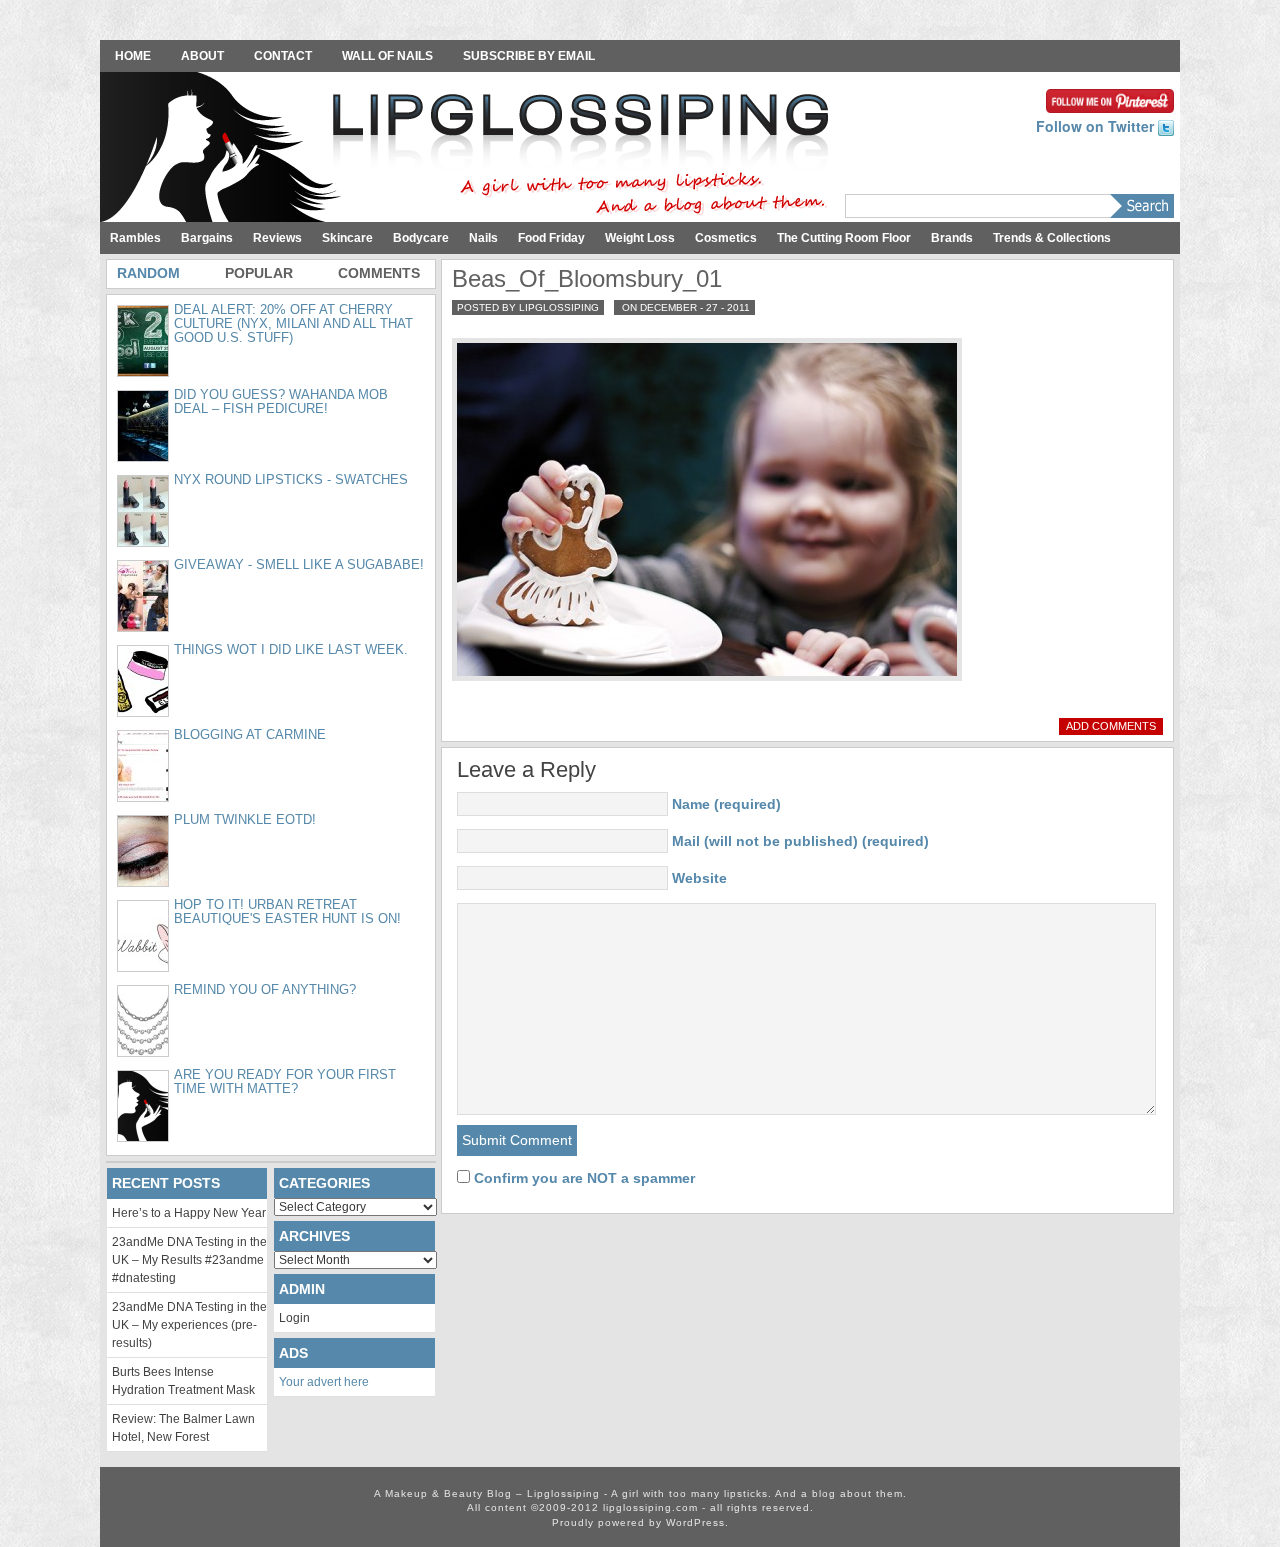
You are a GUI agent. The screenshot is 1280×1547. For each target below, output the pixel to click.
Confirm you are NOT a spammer (582, 1178)
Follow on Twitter (1097, 126)
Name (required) (726, 804)
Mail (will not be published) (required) (800, 841)
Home (133, 56)
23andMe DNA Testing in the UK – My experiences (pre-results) (189, 1325)
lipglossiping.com (650, 1507)
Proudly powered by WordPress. (640, 1522)
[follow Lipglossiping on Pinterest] (1110, 99)
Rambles (135, 238)
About (202, 56)
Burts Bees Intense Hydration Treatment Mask (183, 1381)
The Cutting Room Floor (844, 238)
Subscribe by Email (529, 56)
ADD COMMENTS (1111, 726)
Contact (283, 56)
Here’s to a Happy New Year (189, 1213)
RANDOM (148, 273)
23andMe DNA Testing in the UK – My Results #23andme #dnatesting (189, 1260)
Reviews (277, 238)
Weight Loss (640, 238)
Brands (952, 238)
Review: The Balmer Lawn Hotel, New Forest (183, 1428)
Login (294, 1318)
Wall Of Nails (387, 56)
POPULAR (259, 273)
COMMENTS (379, 273)
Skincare (347, 238)
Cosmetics (726, 238)
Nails (483, 238)
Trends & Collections (1052, 238)
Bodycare (421, 238)
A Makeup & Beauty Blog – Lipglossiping (470, 149)
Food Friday (551, 238)
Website (699, 878)
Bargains (207, 238)
